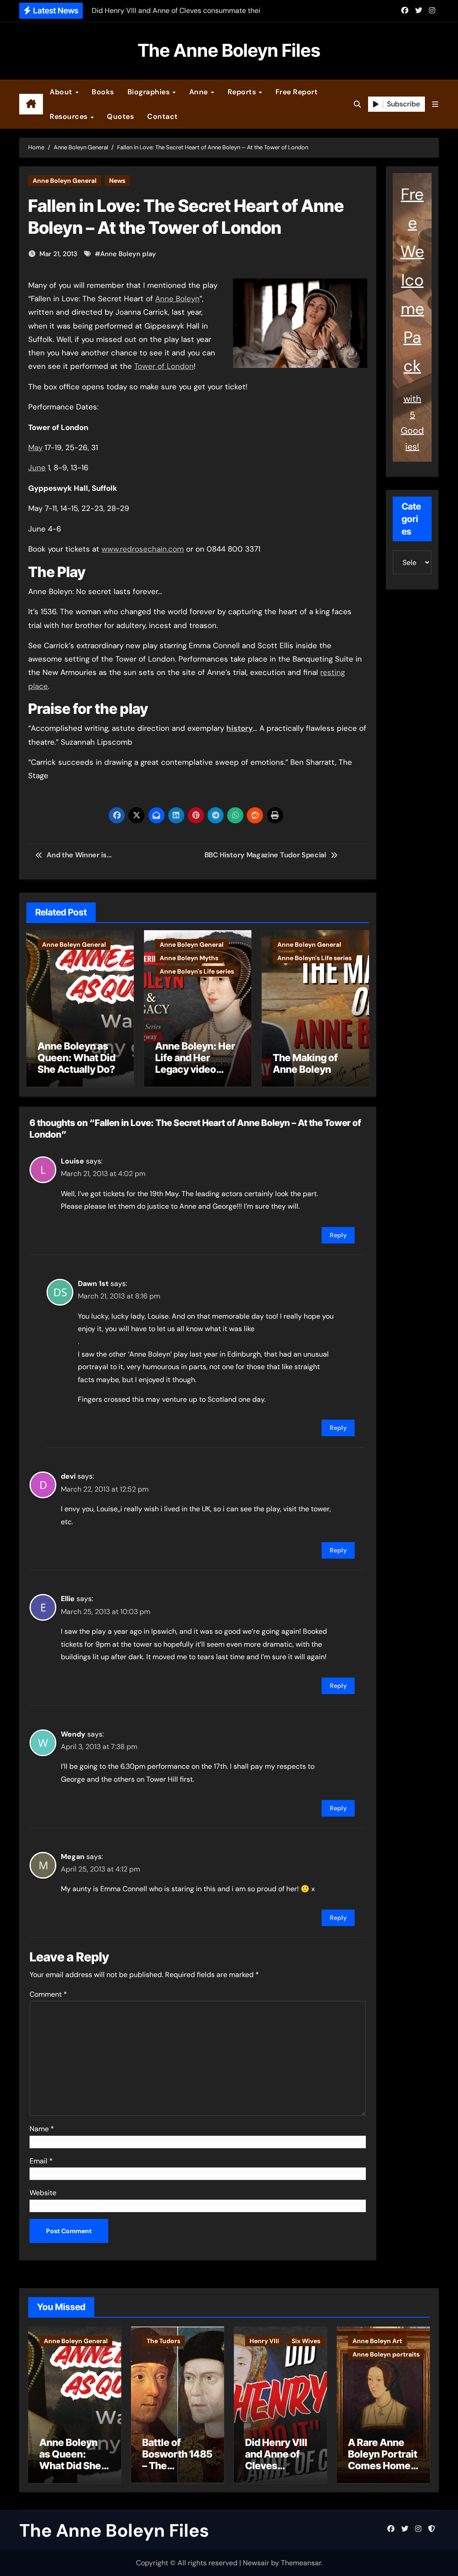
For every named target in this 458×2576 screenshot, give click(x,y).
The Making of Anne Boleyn (305, 1063)
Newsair (256, 2563)
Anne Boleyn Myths (189, 958)
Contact (163, 116)
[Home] (31, 104)
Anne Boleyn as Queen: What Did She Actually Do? (76, 1058)
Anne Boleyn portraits (386, 2354)
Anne (200, 92)
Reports (243, 92)
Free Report (297, 92)
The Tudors (163, 2341)
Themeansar (301, 2563)
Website (43, 2193)
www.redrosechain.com (143, 549)
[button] (435, 104)
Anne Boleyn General (65, 181)
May (35, 447)
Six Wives (306, 2341)
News (117, 181)
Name (42, 2129)
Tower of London (164, 366)
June (37, 468)
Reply (338, 1235)
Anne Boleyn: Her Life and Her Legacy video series (195, 1064)
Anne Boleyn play (128, 254)
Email (41, 2161)
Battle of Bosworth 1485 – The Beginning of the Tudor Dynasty (177, 2472)
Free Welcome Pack (412, 280)
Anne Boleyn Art (377, 2341)
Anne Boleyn (177, 299)
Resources (70, 116)
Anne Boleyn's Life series (197, 971)
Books (103, 92)
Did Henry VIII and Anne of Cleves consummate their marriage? (276, 2472)
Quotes (120, 116)
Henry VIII (264, 2341)
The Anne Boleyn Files (229, 50)
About (62, 92)
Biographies (150, 92)
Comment (48, 1994)
